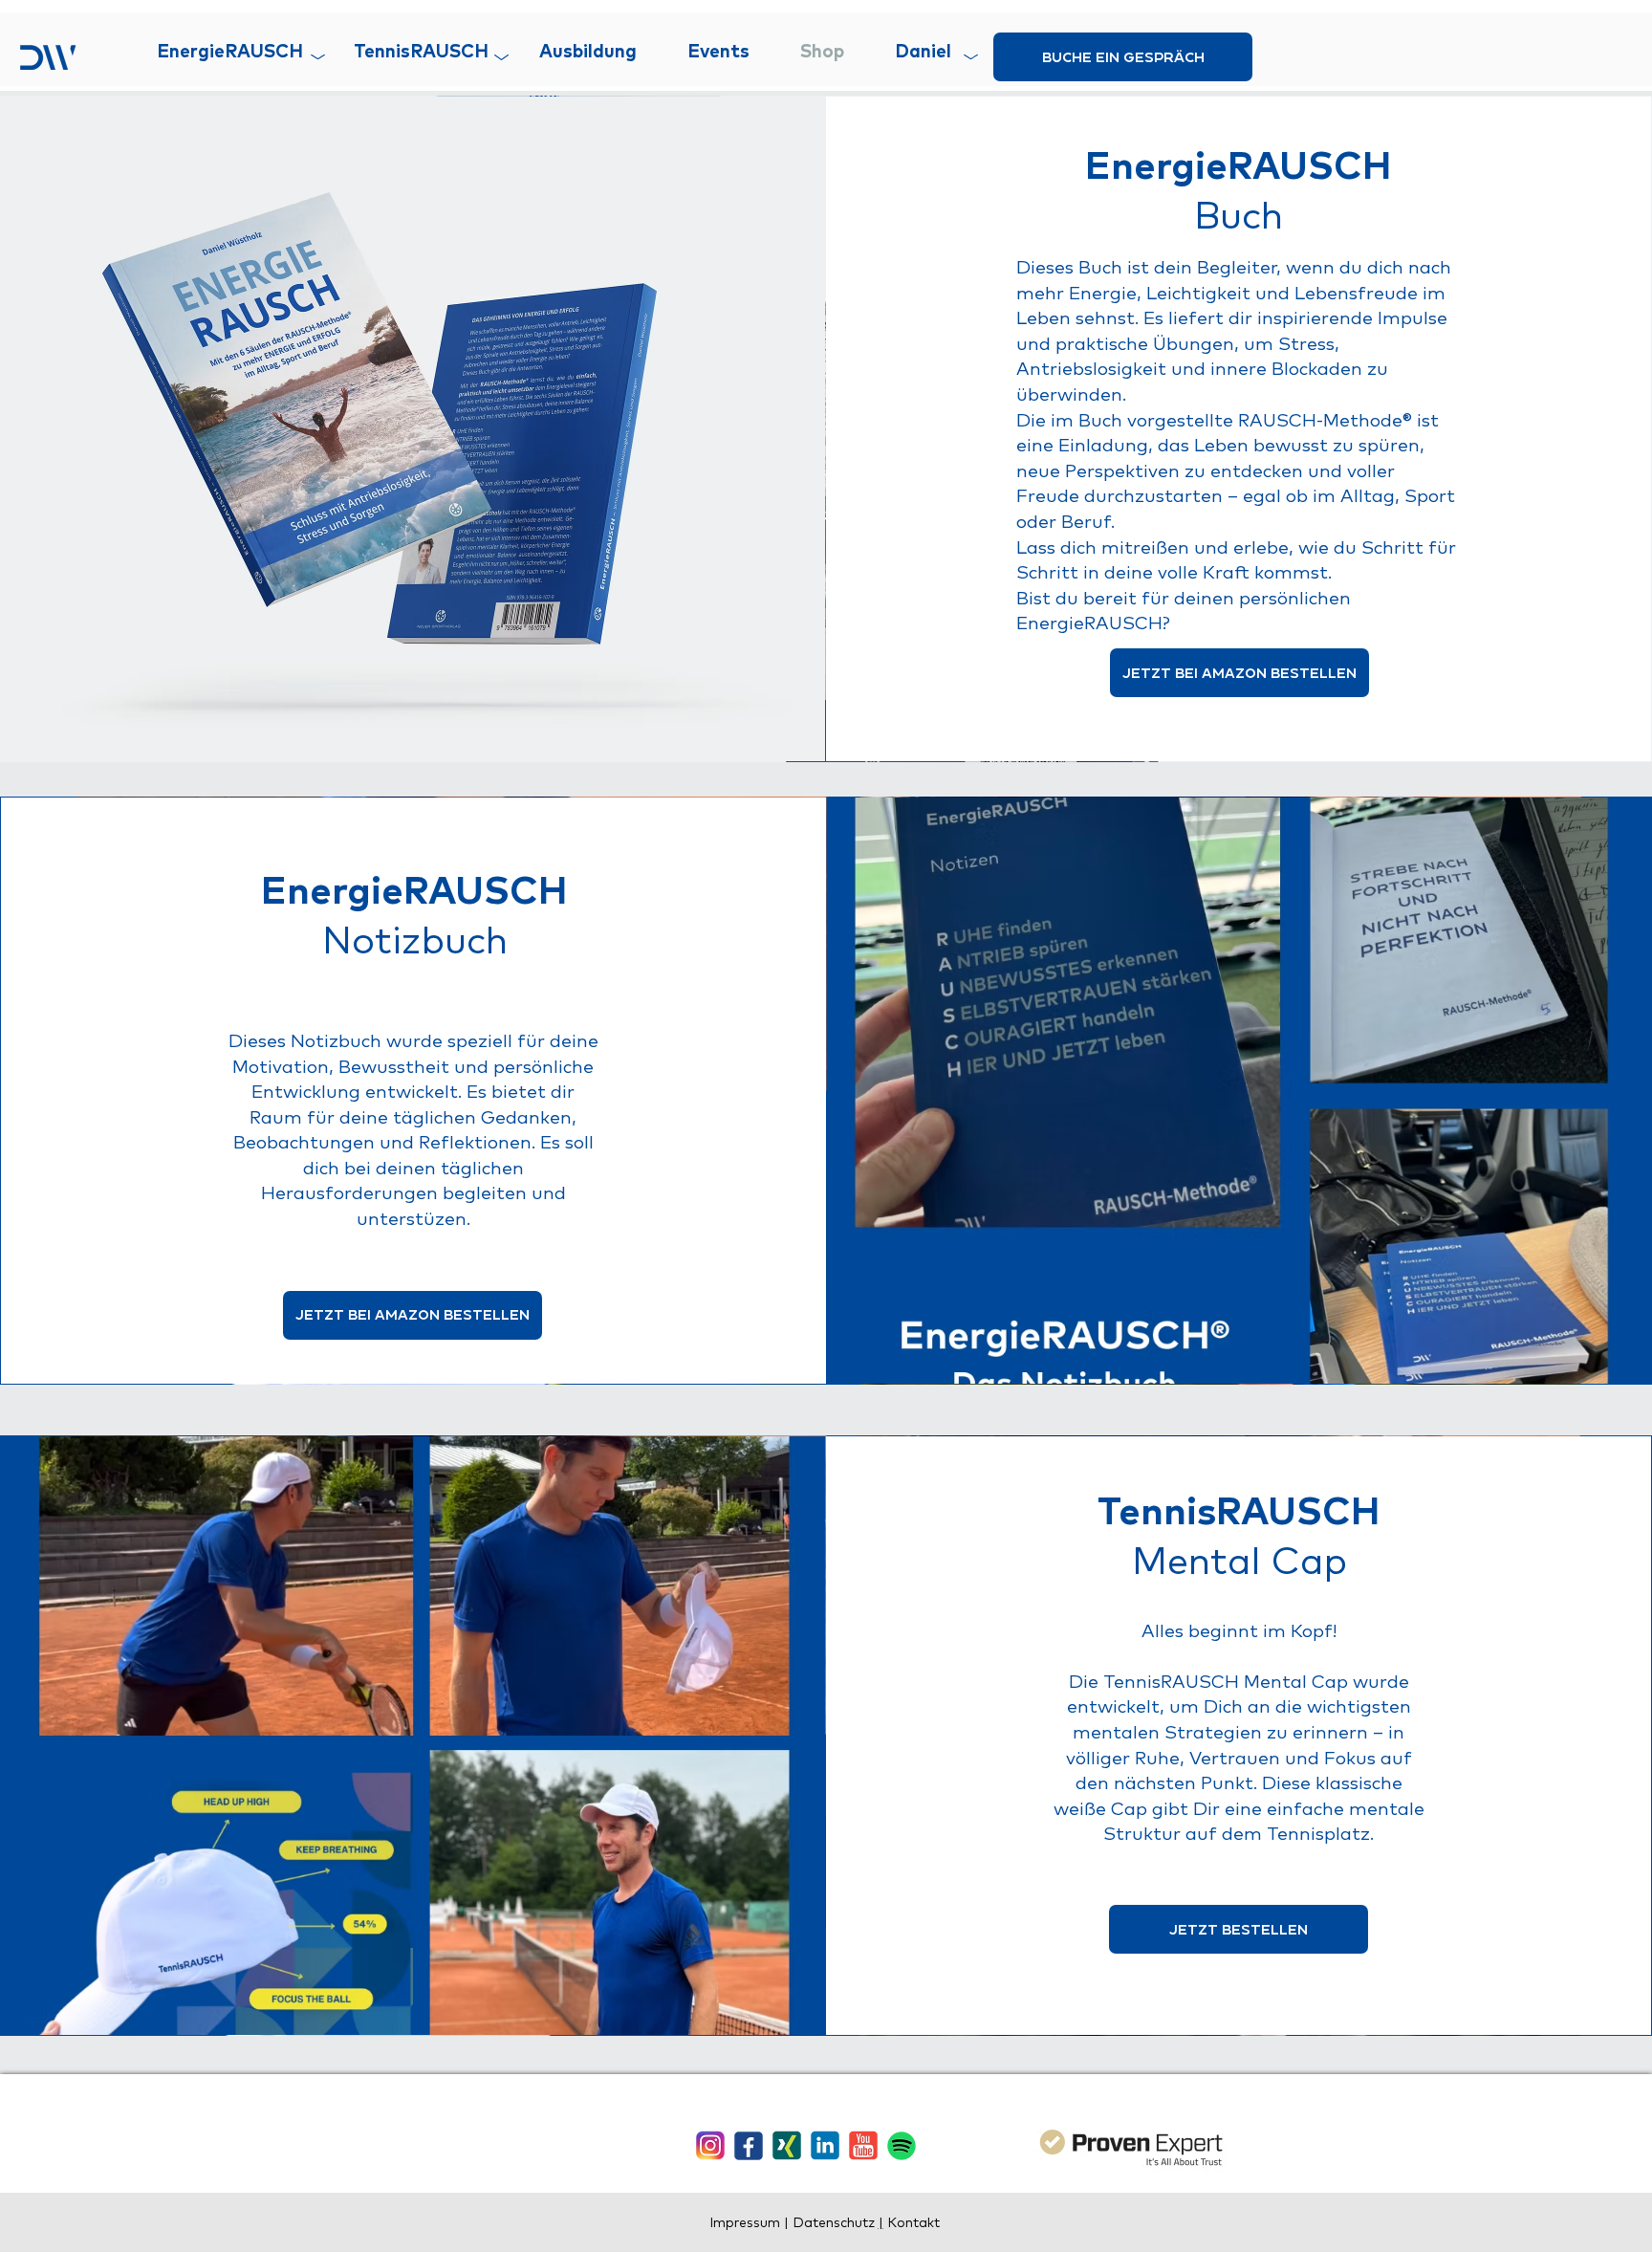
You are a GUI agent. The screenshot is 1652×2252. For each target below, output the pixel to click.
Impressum (747, 2222)
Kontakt (912, 2222)
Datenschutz (836, 2222)
